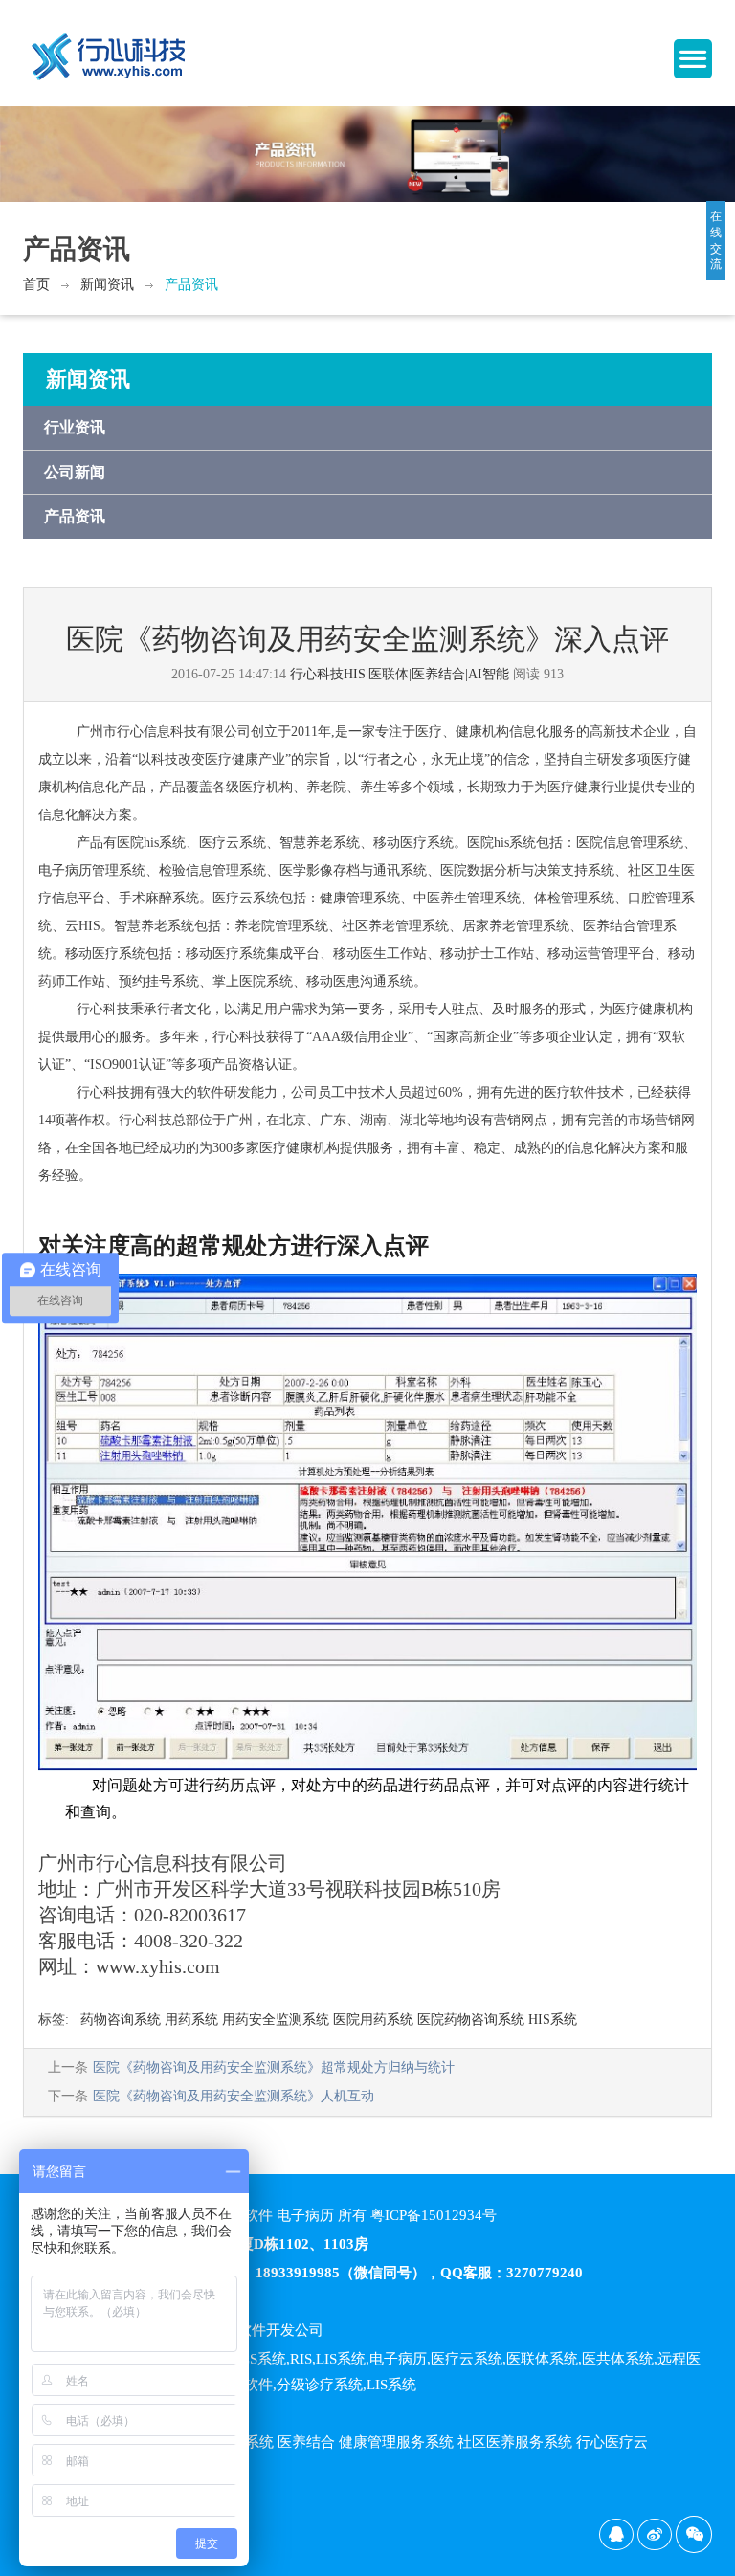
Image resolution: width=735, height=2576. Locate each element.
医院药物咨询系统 (471, 2020)
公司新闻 (75, 472)
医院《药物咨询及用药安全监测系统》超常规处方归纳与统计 (274, 2067)
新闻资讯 (107, 285)
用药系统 (191, 2020)
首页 (36, 285)
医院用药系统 (373, 2020)
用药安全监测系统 (276, 2020)
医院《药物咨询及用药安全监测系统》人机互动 (234, 2096)
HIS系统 (553, 2020)
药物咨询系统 (121, 2020)
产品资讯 (191, 285)
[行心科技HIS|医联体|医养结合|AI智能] (109, 49)
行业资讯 (75, 427)
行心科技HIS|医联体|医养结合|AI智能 (400, 674)
